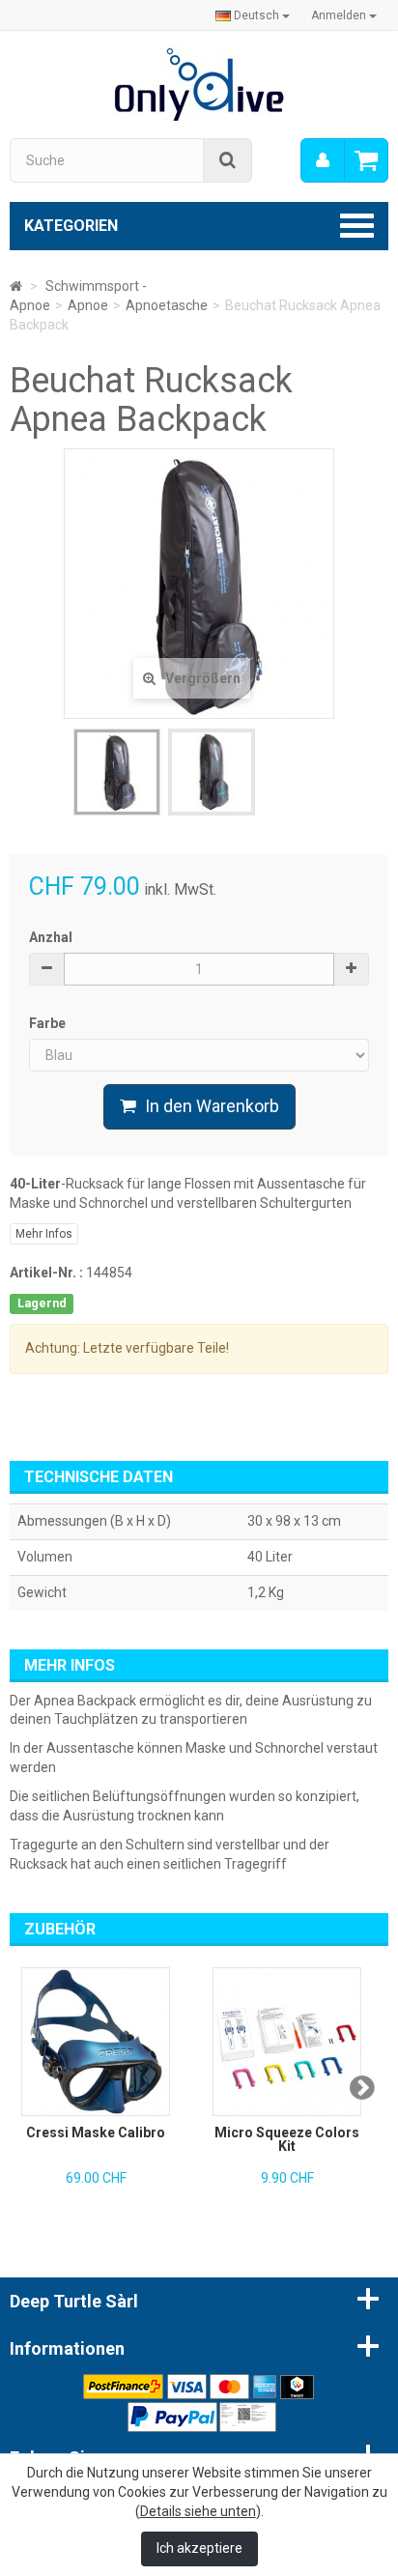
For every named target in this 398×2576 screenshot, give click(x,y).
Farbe (49, 1023)
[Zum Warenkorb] (366, 160)
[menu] (323, 160)
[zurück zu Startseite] (16, 286)
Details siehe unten (198, 2511)
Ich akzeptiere (199, 2548)
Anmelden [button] (340, 15)
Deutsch (256, 15)
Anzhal (51, 937)
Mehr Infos (44, 1234)
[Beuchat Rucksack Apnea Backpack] (117, 772)
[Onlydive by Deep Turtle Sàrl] (199, 83)
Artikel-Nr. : (46, 1273)
